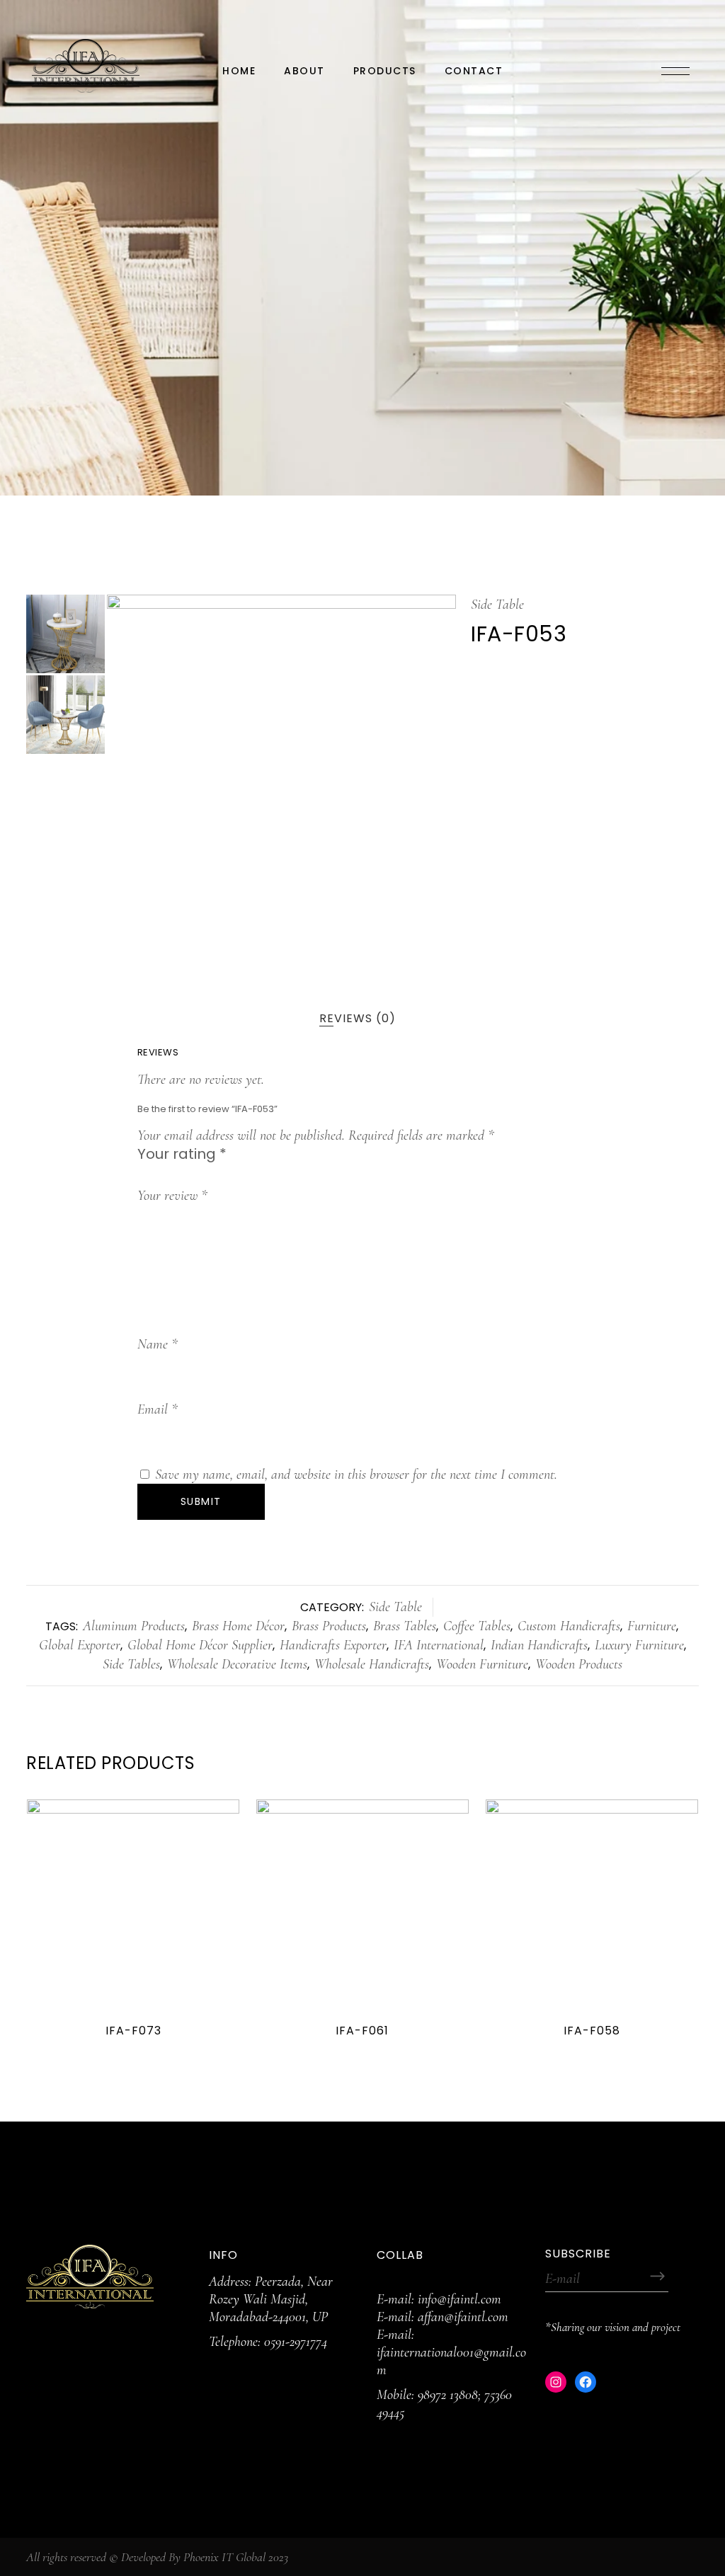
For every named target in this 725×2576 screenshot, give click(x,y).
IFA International (439, 1645)
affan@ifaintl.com (463, 2317)
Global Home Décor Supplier (200, 1645)
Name (158, 1344)
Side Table (497, 605)
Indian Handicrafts (539, 1645)
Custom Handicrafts (569, 1626)
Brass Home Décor (238, 1626)
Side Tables (131, 1664)
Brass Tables (405, 1626)
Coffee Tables (477, 1626)
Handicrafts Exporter (333, 1645)
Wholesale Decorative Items (237, 1664)
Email (158, 1409)
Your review (172, 1196)
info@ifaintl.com (459, 2299)
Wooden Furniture (482, 1664)
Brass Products (329, 1626)
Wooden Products (579, 1664)
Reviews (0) (358, 1018)
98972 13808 (448, 2395)
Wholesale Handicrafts (372, 1664)
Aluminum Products (134, 1626)
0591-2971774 (296, 2342)
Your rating (182, 1154)
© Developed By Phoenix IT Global (187, 2557)
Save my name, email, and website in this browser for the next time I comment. (356, 1475)
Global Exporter (80, 1645)
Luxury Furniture (639, 1645)
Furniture (652, 1626)
